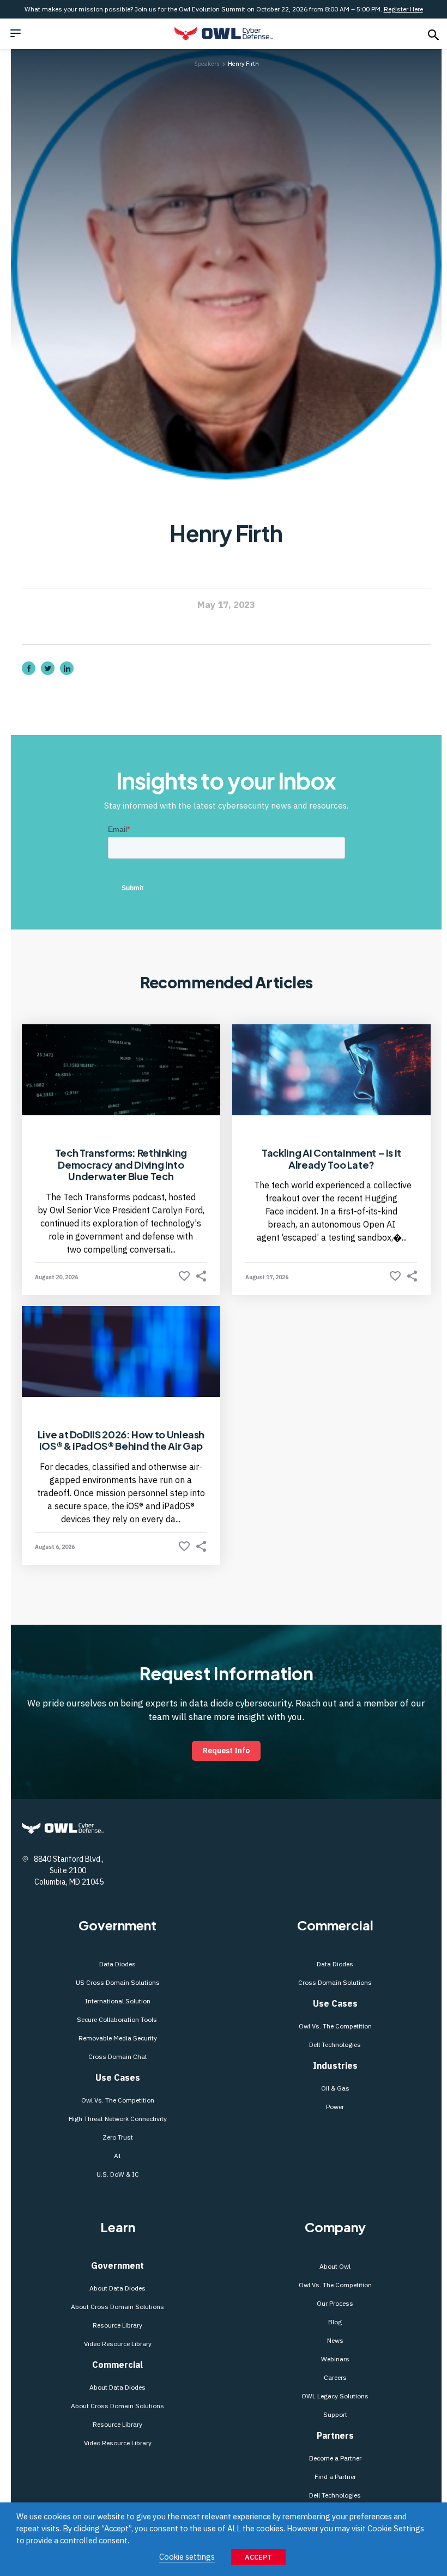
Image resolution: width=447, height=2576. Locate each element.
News (335, 2340)
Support (335, 2414)
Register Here (403, 9)
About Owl (335, 2266)
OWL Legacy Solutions (335, 2396)
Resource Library (117, 2325)
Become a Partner (335, 2458)
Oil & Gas (335, 2088)
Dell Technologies (335, 2045)
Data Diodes (117, 1964)
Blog (335, 2322)
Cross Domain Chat (118, 2056)
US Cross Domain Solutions (118, 1982)
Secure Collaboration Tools (118, 2019)
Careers (335, 2377)
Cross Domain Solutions (335, 1982)
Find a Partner (335, 2477)
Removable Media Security (118, 2038)
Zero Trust (118, 2137)
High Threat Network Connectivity (118, 2119)
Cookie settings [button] (187, 2557)
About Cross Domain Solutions (117, 2307)
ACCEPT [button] (258, 2557)
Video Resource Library (118, 2344)
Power (335, 2107)
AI (117, 2156)
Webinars (335, 2359)
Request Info (226, 1751)
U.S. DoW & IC (118, 2174)
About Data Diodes (117, 2288)
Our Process (335, 2303)
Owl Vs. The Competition (118, 2100)
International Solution (118, 2001)
